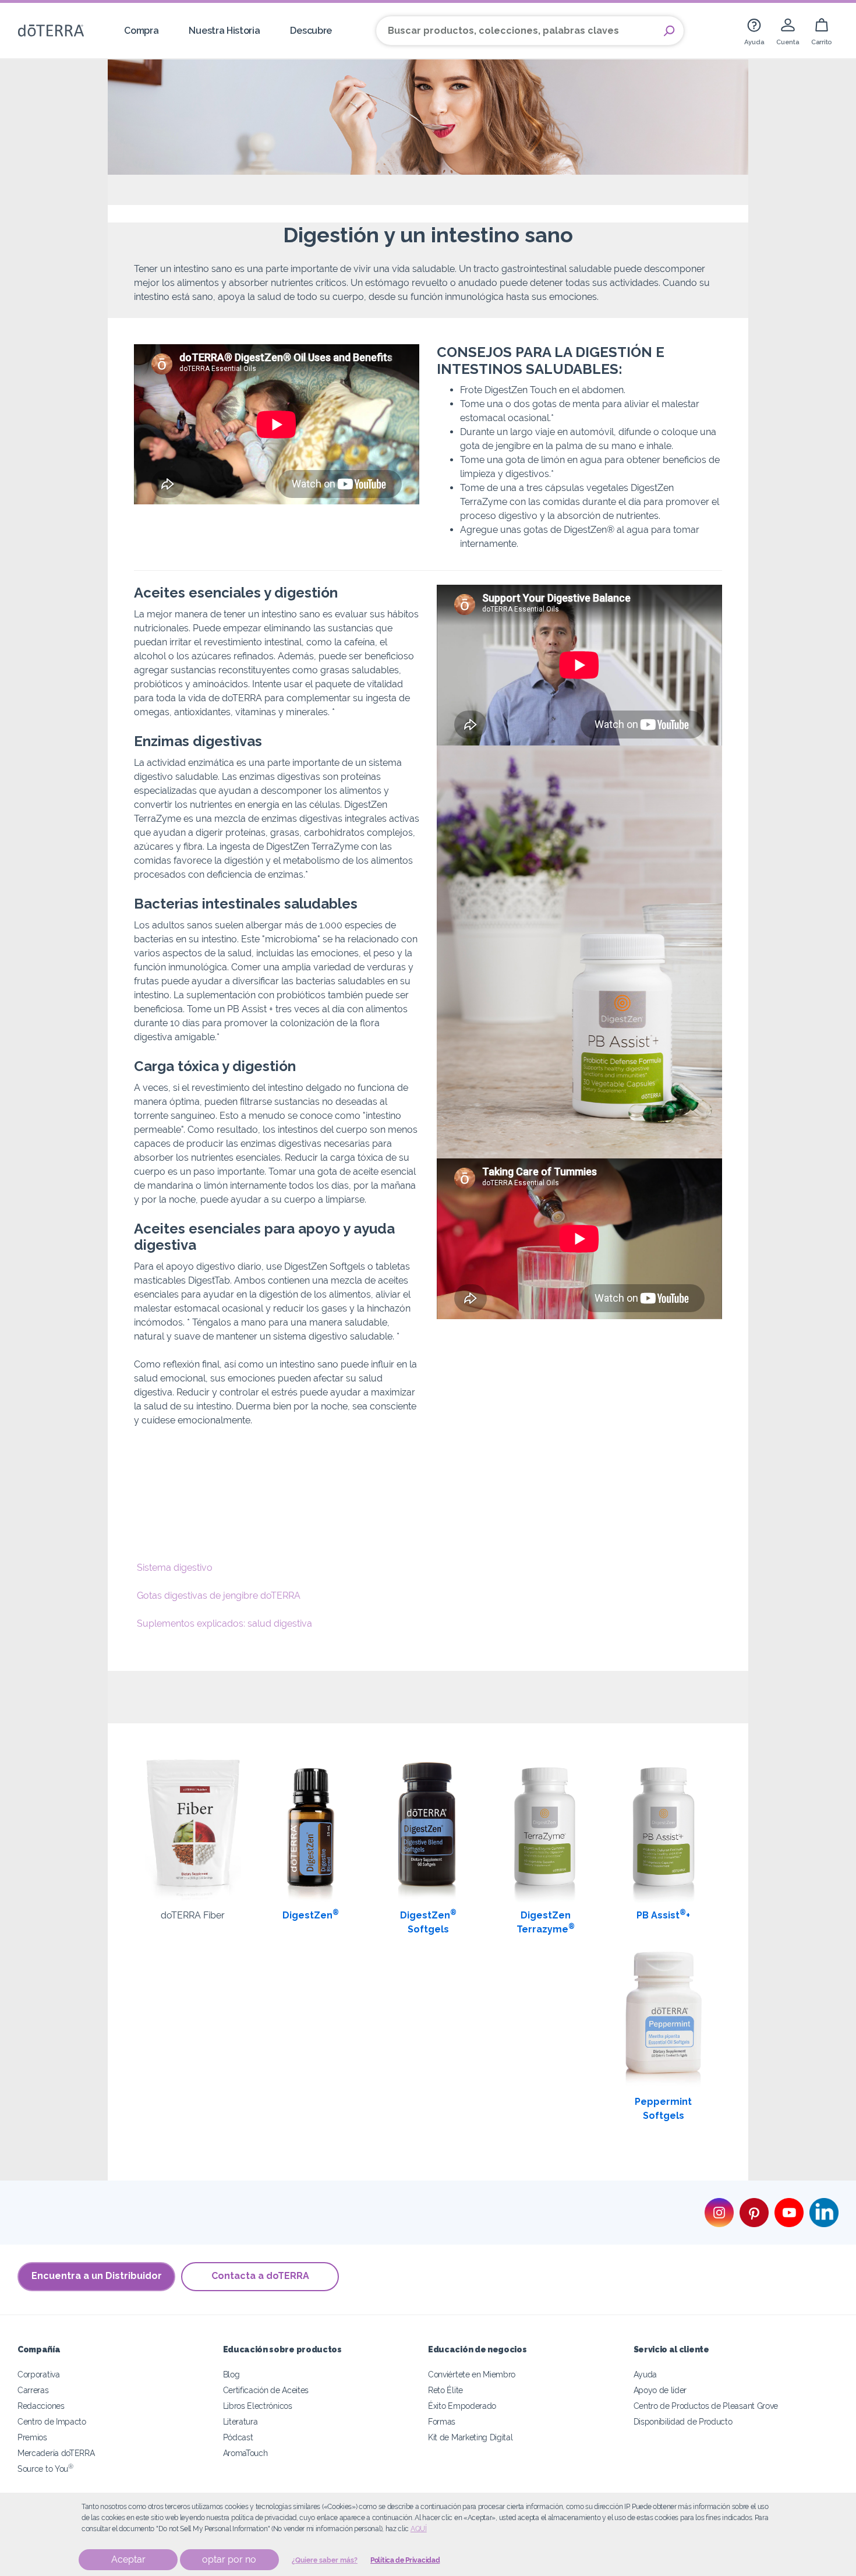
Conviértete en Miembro (472, 2374)
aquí (419, 2529)
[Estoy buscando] (669, 31)
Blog (231, 2374)
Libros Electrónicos (258, 2406)
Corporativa (39, 2374)
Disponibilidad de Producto (683, 2421)
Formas (442, 2421)
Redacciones (41, 2406)
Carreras (33, 2390)
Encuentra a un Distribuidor (97, 2276)
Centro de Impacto (52, 2421)
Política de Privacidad (405, 2560)
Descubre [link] (311, 31)
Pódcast (238, 2437)
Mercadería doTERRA (56, 2453)
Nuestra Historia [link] (224, 31)
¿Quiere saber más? (325, 2560)
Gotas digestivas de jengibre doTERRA (219, 1596)
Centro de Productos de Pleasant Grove (706, 2406)
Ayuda (645, 2374)
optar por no (229, 2559)
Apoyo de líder (660, 2390)
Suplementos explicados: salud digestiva (224, 1623)
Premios (32, 2437)
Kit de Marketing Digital (471, 2437)
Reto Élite (445, 2390)
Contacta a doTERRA (260, 2276)
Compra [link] (141, 31)
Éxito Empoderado (462, 2406)
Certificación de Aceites (266, 2390)
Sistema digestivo (175, 1568)
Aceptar (128, 2559)
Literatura (240, 2421)
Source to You (45, 2469)
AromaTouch (245, 2453)
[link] (754, 31)
